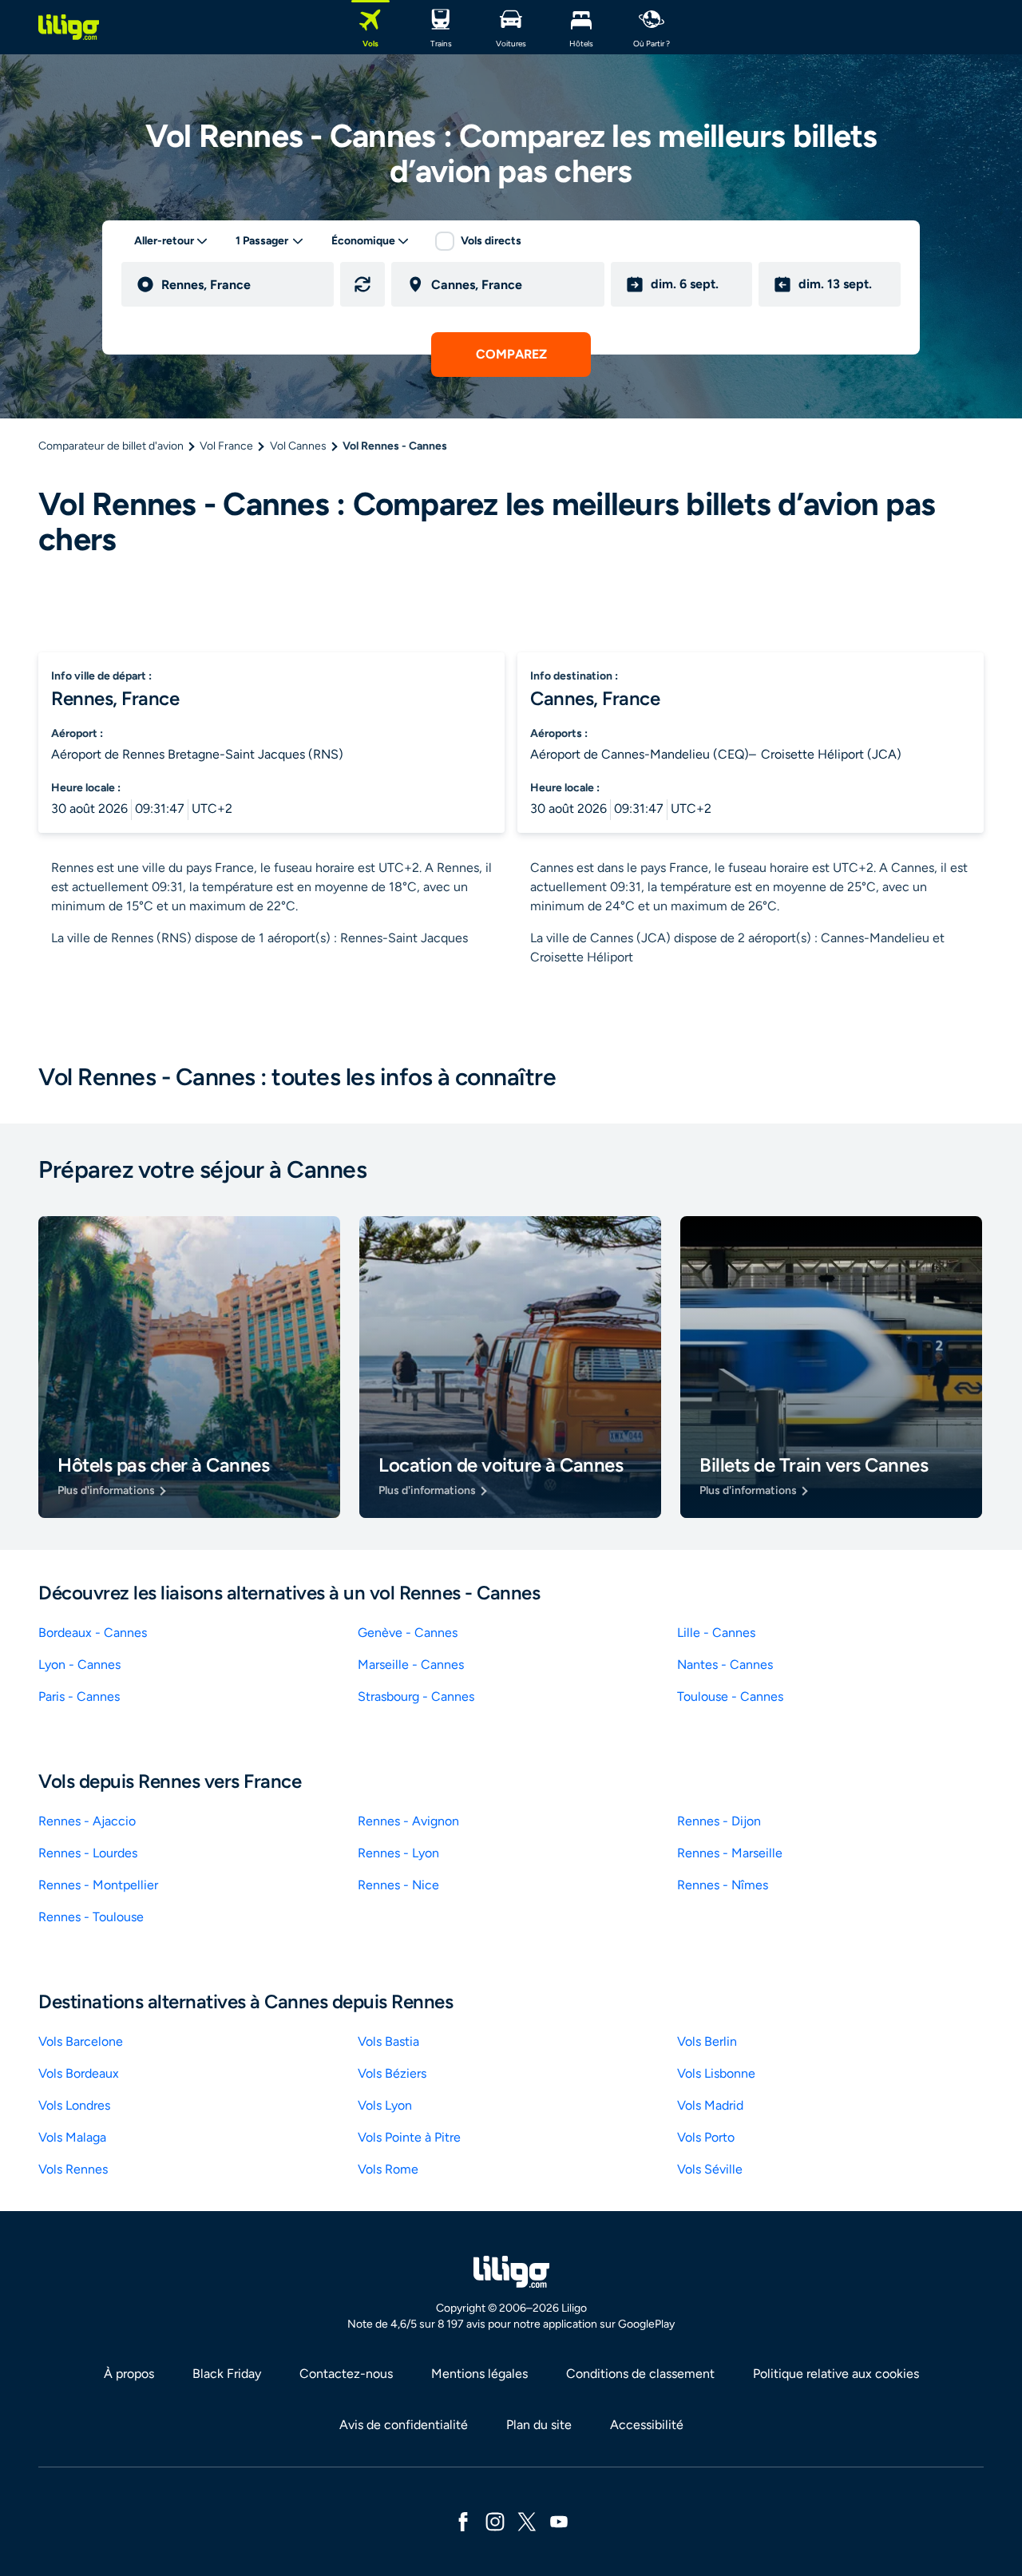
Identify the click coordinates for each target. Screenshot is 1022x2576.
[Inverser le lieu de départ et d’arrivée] (362, 284)
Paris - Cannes (79, 1696)
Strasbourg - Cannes (416, 1696)
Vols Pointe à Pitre (409, 2137)
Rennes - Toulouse (91, 1917)
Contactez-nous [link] (346, 2374)
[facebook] (463, 2521)
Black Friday (227, 2374)
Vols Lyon (385, 2105)
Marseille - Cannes (411, 1664)
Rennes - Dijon (719, 1821)
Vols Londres (74, 2105)
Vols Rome (388, 2169)
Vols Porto (706, 2137)
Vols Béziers (392, 2073)
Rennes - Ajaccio (87, 1821)
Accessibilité (647, 2425)
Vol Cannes (298, 446)
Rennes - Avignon (408, 1821)
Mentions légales (479, 2374)
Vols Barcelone (81, 2041)
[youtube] (559, 2521)
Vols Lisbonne (716, 2073)
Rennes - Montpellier (98, 1885)
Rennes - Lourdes (88, 1853)
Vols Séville (710, 2169)
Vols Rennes (73, 2169)
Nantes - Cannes (725, 1664)
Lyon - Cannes (79, 1664)
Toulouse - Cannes (730, 1696)
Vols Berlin (707, 2041)
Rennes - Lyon (398, 1853)
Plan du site (539, 2425)
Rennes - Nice (398, 1885)
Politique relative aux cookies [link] (836, 2374)
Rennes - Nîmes (723, 1885)
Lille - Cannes (716, 1633)
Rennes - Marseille (730, 1853)
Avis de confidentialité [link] (404, 2425)
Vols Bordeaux (79, 2073)
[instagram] (495, 2521)
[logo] (69, 27)
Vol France (226, 446)
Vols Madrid (710, 2105)
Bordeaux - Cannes (93, 1633)
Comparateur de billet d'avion (111, 446)
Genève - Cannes (408, 1633)
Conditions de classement (640, 2374)
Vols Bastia (388, 2041)
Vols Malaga (72, 2137)
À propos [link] (129, 2374)
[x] (527, 2521)
